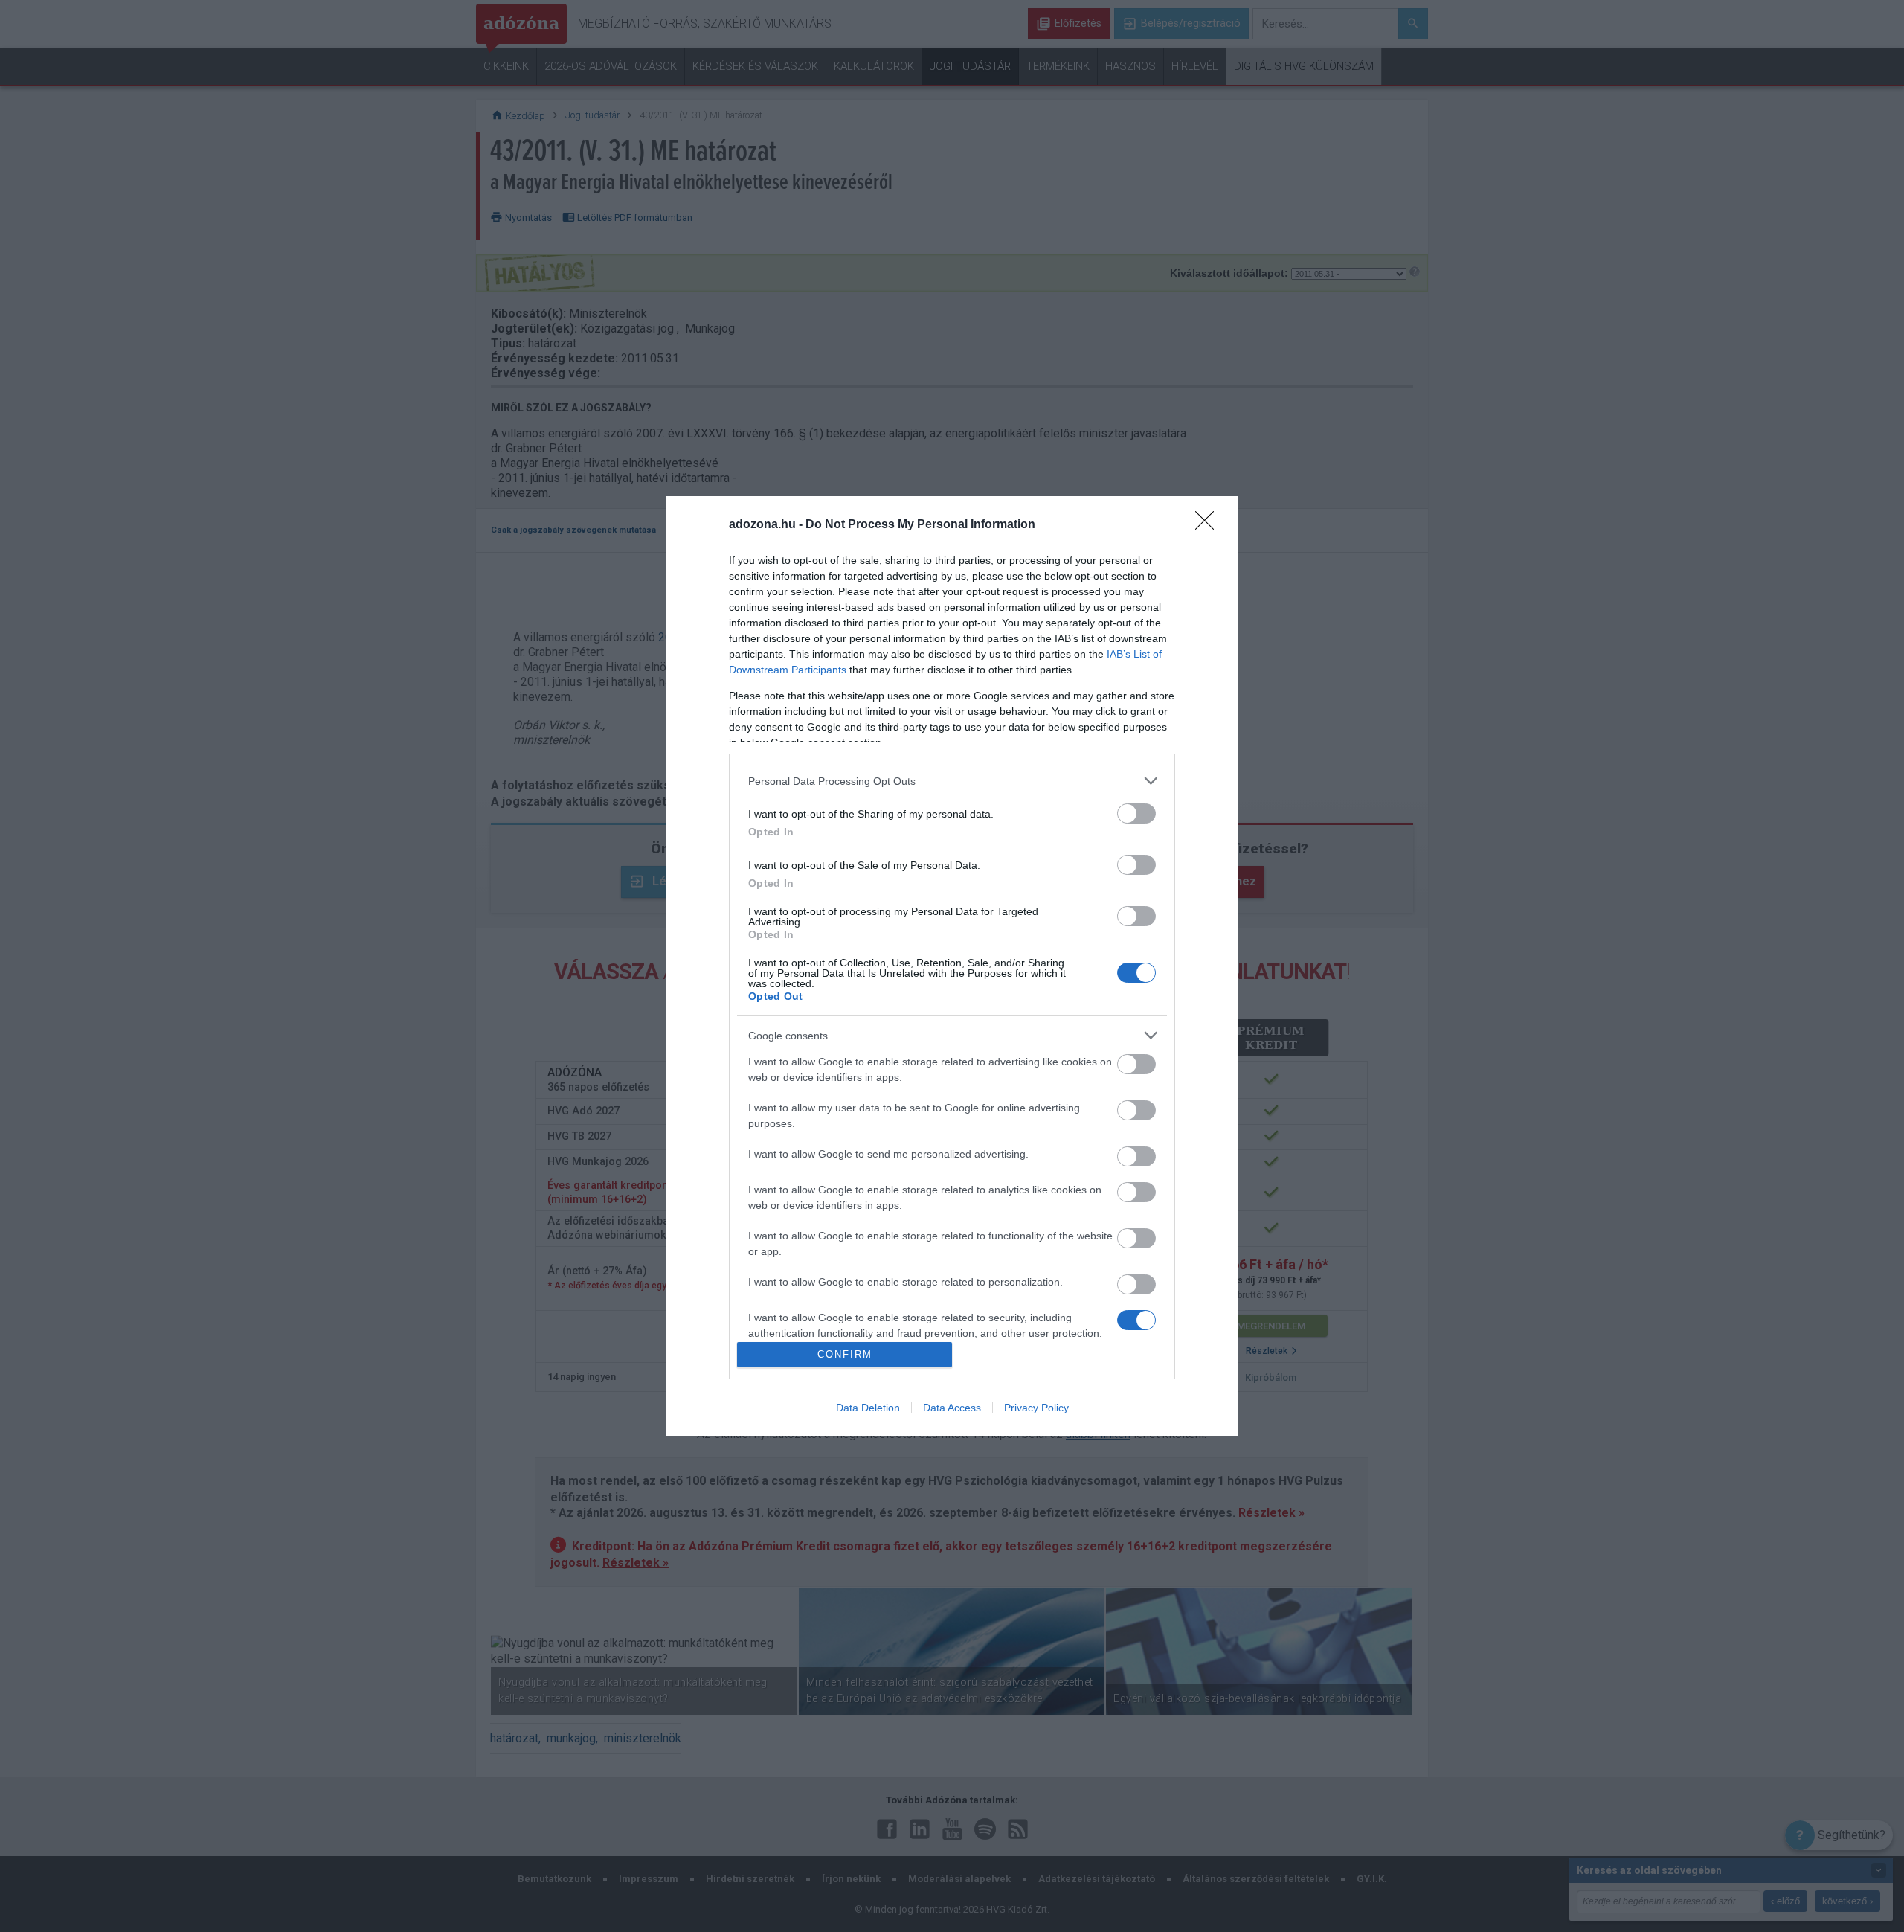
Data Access (952, 1408)
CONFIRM (845, 1354)
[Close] (1209, 525)
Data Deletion (868, 1408)
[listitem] (952, 781)
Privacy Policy (1036, 1408)
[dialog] (952, 966)
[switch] (1136, 813)
